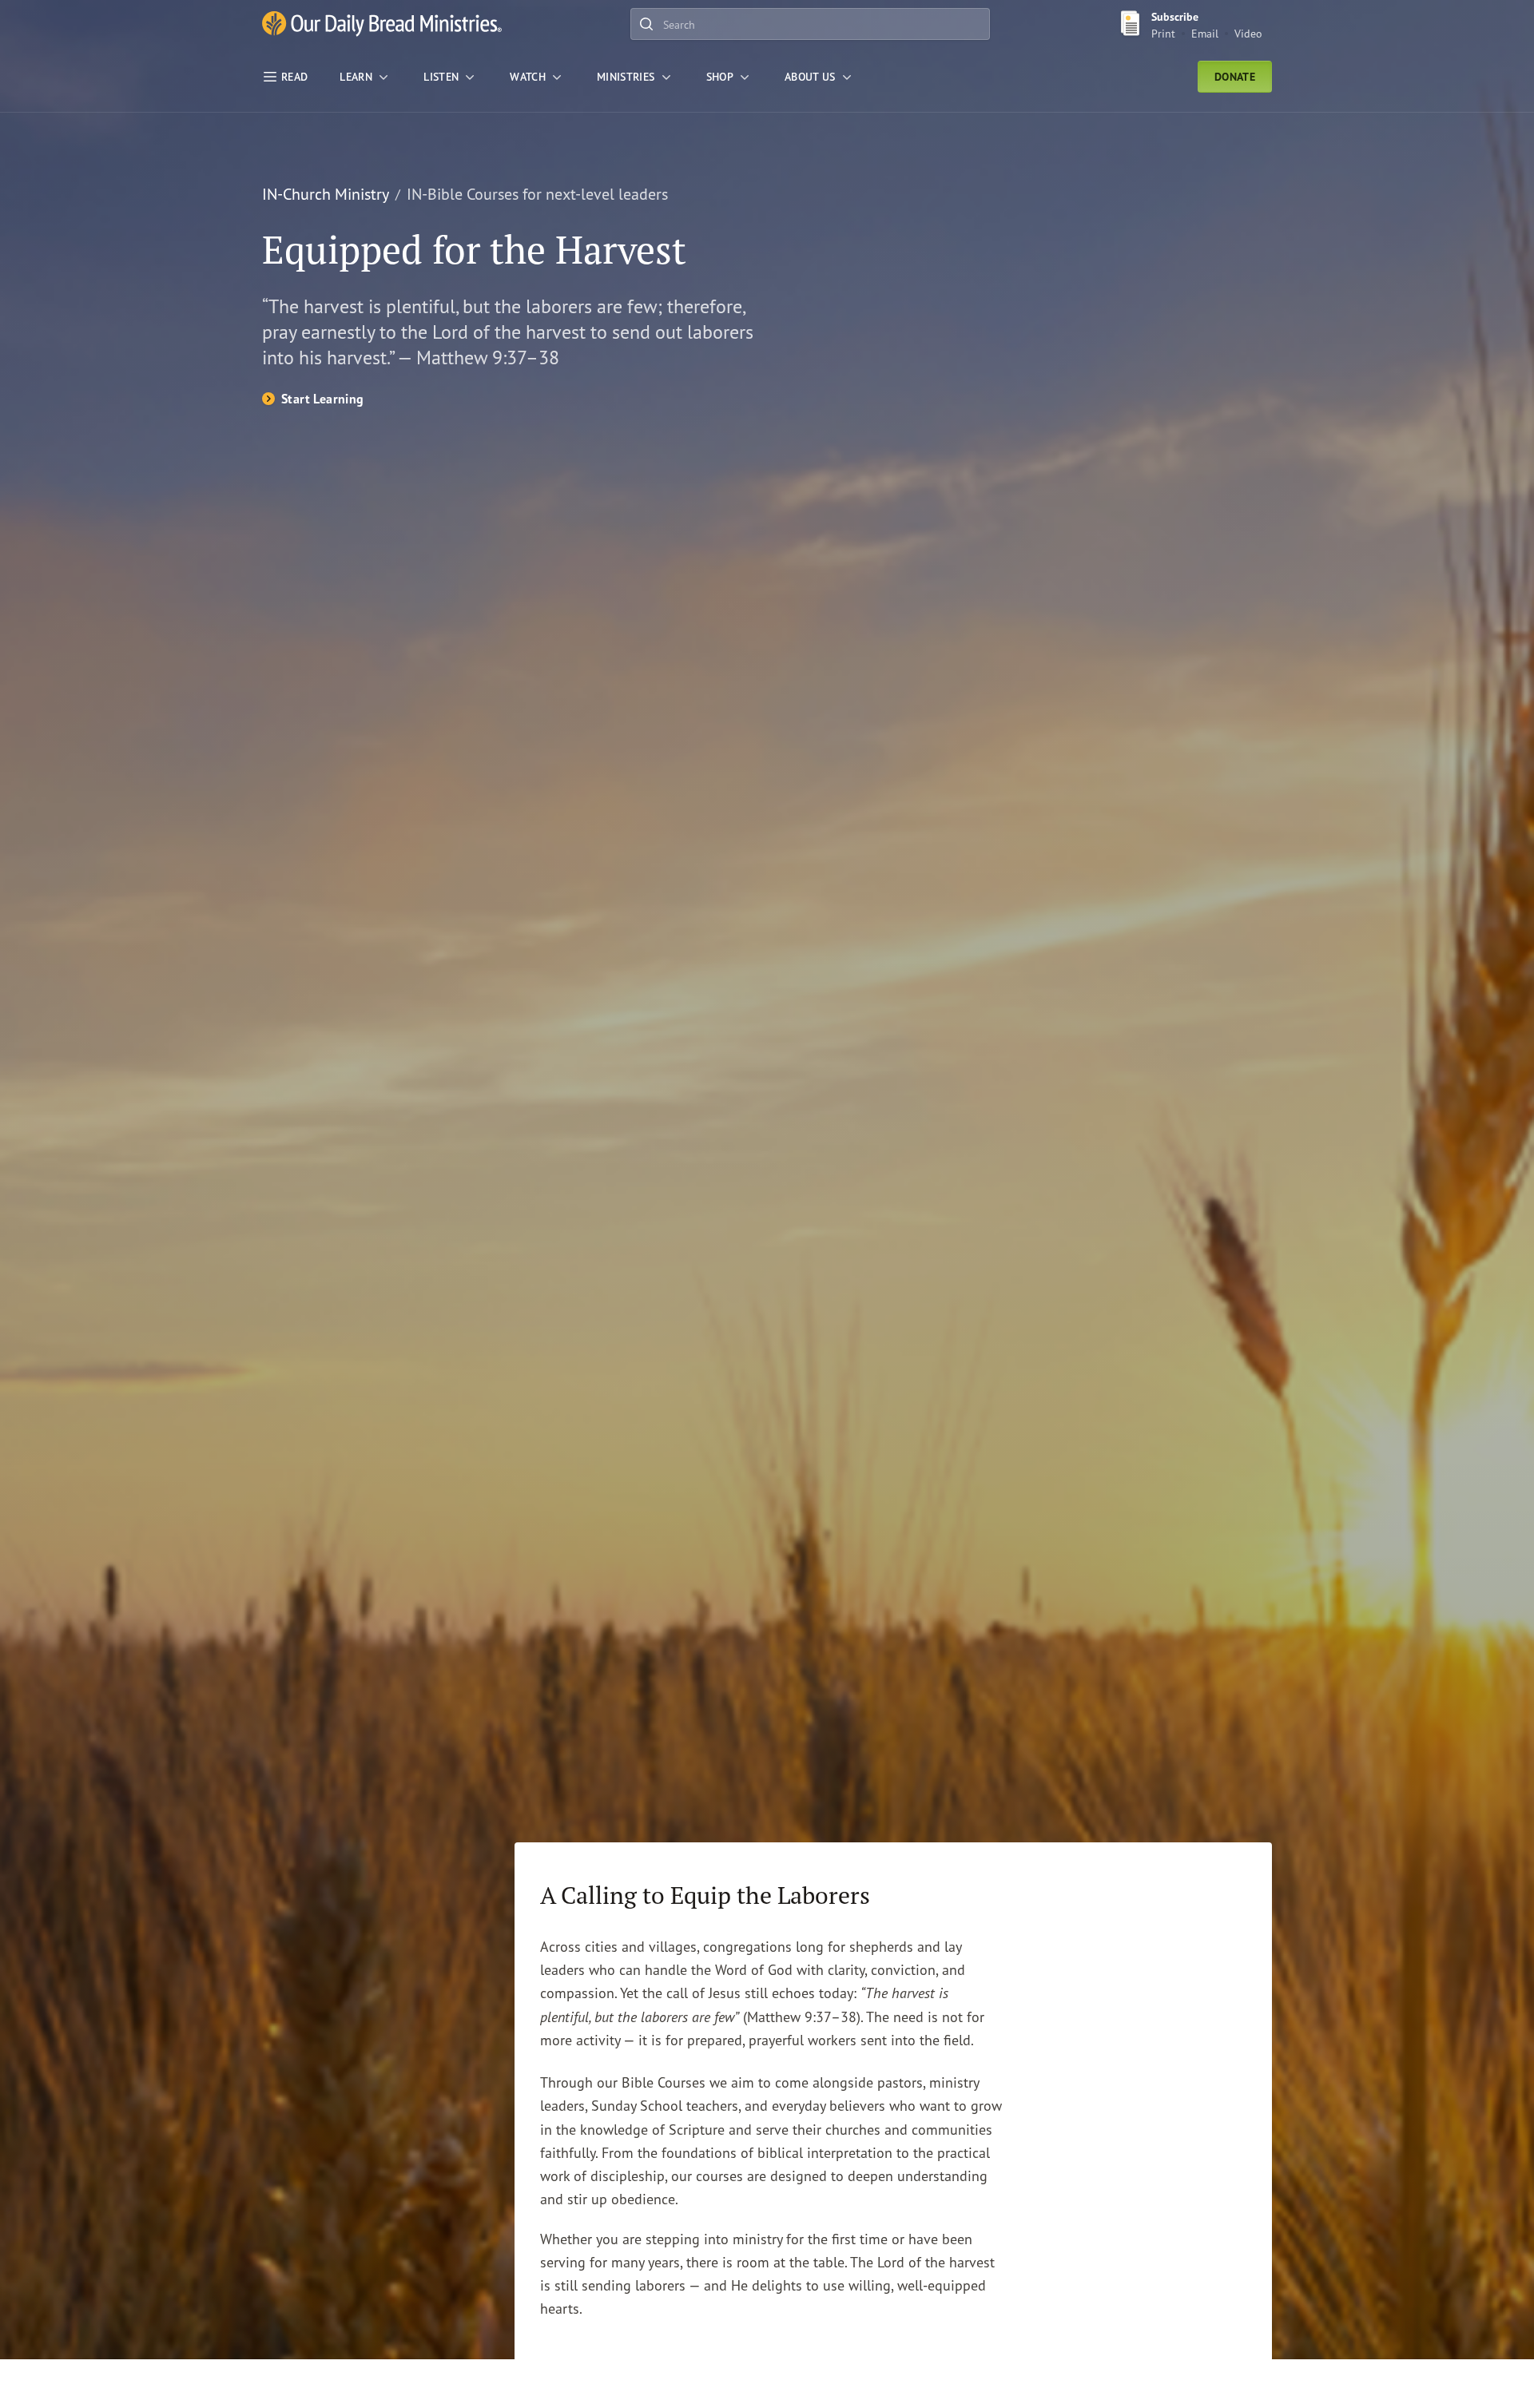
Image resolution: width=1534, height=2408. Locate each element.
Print (1163, 33)
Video (1248, 33)
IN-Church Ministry (326, 194)
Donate (1235, 77)
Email (1205, 33)
